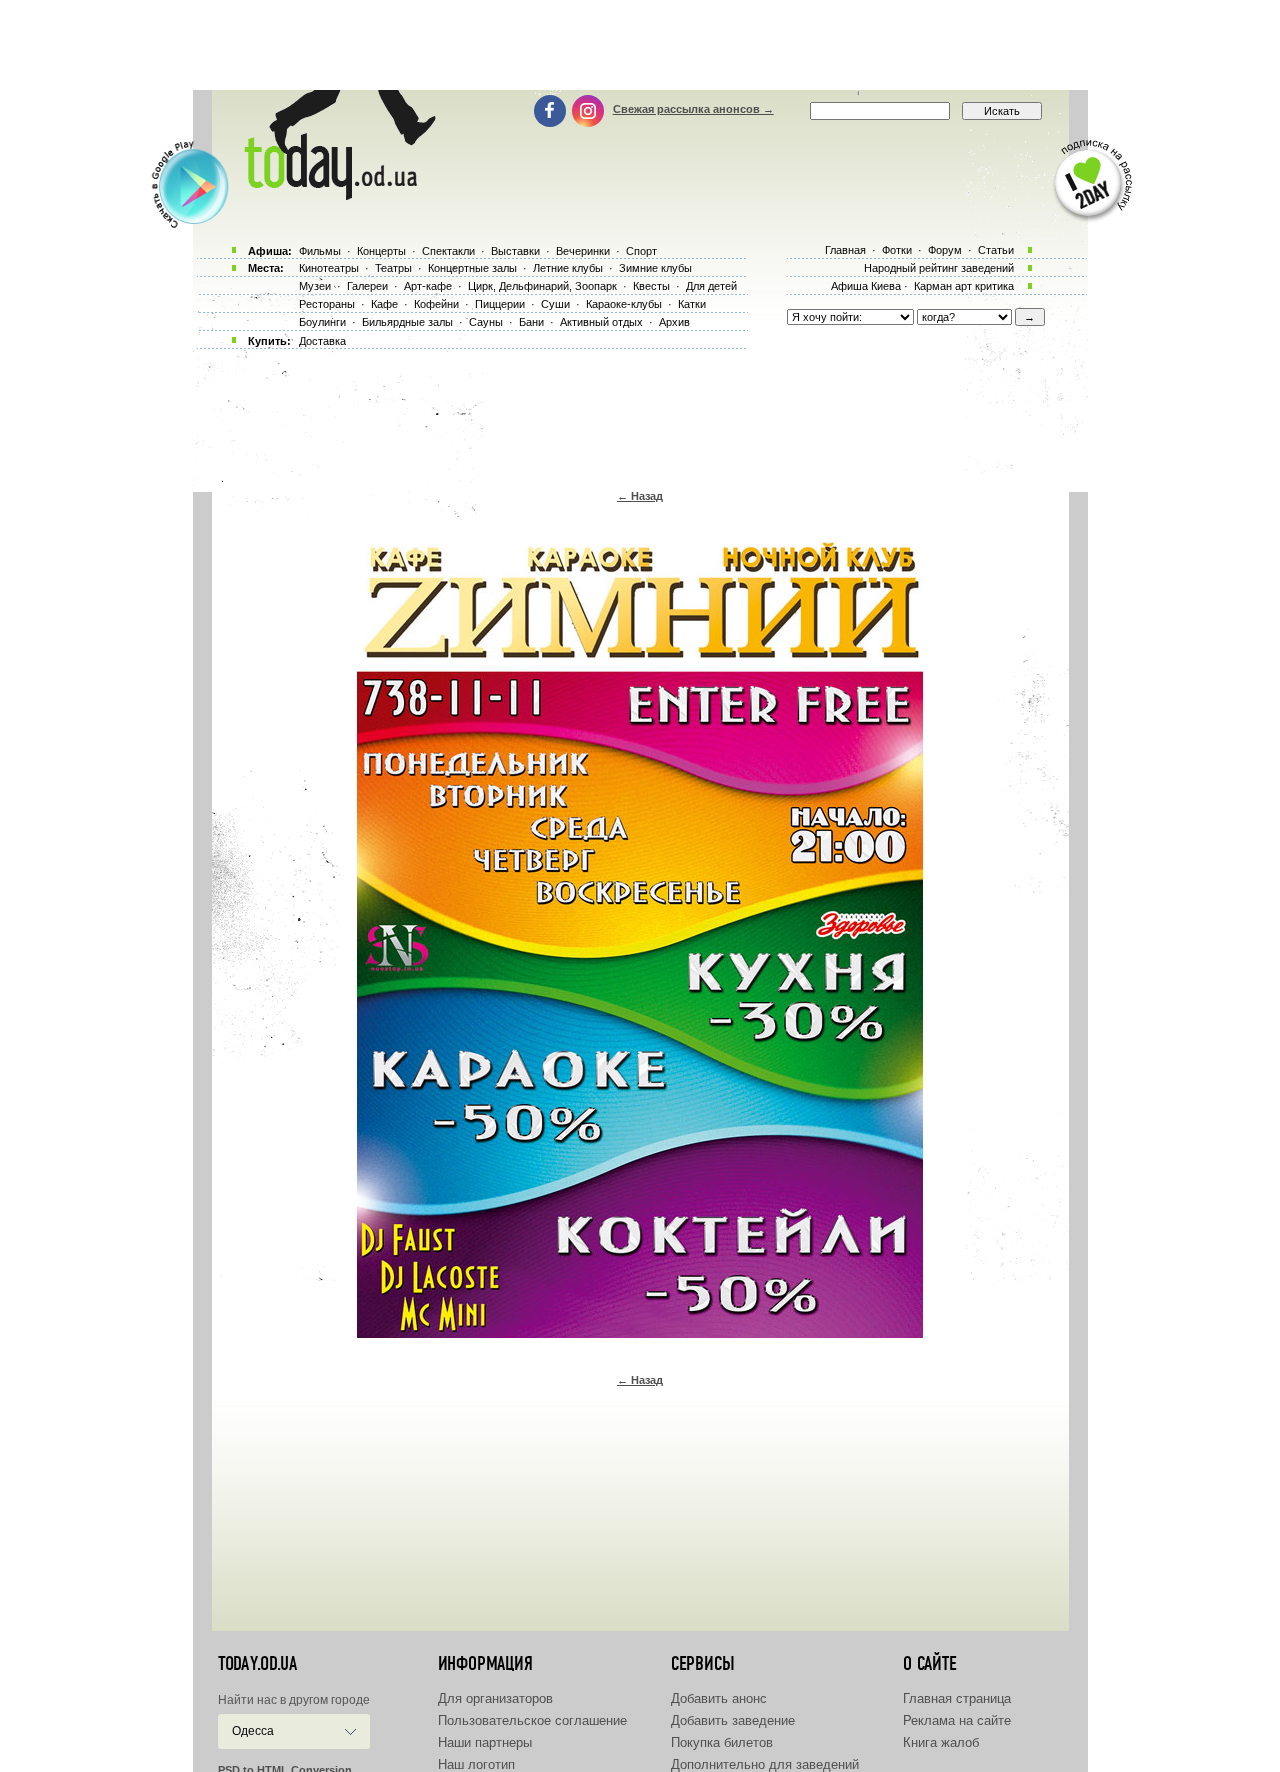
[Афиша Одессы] (336, 195)
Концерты (381, 251)
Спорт (641, 251)
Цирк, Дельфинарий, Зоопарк (542, 286)
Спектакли (448, 251)
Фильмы (320, 251)
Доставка (322, 341)
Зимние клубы (655, 268)
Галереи (367, 286)
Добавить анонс (719, 1698)
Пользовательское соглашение (532, 1720)
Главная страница (957, 1698)
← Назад (640, 496)
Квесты (651, 286)
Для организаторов (495, 1698)
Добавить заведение (733, 1720)
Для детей (711, 286)
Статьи (996, 250)
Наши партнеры (485, 1742)
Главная (845, 250)
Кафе (384, 304)
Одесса (253, 1731)
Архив (674, 322)
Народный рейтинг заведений (939, 268)
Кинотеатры (329, 268)
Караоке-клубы (624, 304)
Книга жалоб (941, 1742)
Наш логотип (476, 1764)
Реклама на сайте (957, 1720)
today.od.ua (257, 1664)
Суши (555, 304)
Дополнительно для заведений (765, 1764)
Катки (692, 304)
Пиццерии (500, 304)
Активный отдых (601, 322)
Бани (531, 322)
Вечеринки (583, 251)
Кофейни (436, 304)
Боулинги (322, 322)
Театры (393, 268)
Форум (945, 250)
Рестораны (327, 304)
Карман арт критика (964, 286)
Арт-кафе (428, 286)
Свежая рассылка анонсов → (693, 109)
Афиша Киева (866, 286)
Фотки (897, 250)
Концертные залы (472, 268)
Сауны (486, 322)
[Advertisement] (640, 45)
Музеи (315, 286)
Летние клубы (568, 268)
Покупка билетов (722, 1742)
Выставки (515, 251)
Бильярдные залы (407, 322)
